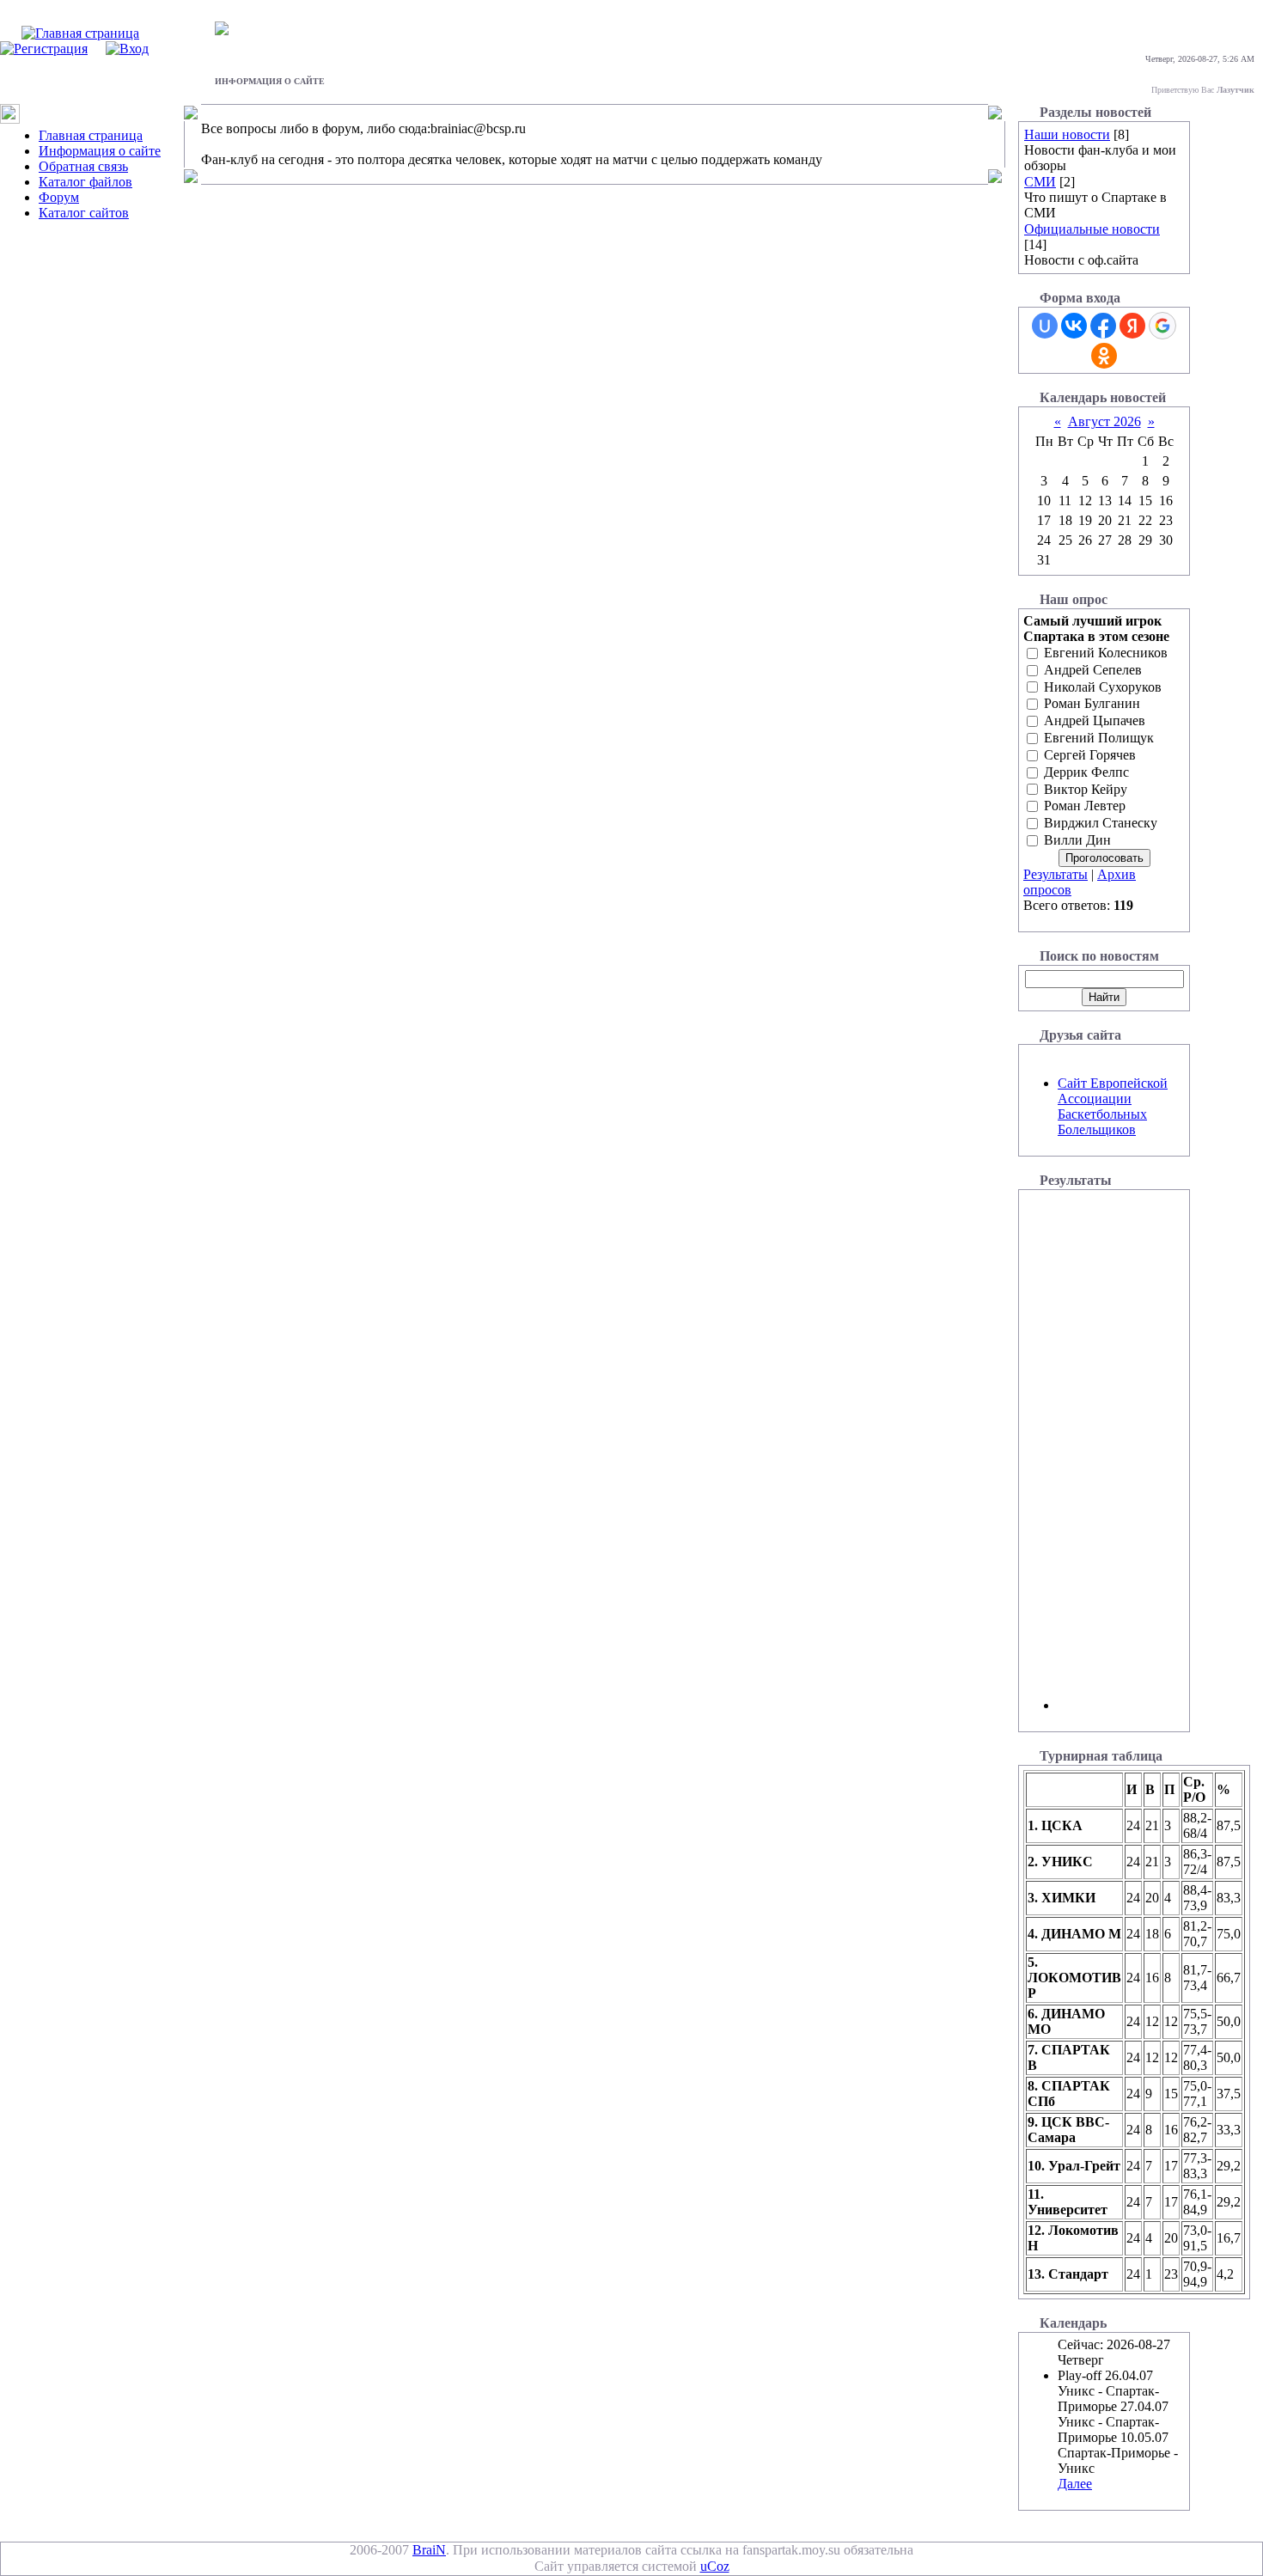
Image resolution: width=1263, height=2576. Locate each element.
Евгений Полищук (1099, 738)
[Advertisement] (1109, 1452)
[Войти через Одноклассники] (1104, 356)
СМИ (1040, 182)
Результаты (1056, 874)
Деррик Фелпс (1086, 772)
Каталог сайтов (84, 213)
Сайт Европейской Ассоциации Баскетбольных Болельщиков (1113, 1106)
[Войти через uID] (1045, 326)
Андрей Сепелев (1093, 670)
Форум (59, 197)
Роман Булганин (1092, 704)
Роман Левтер (1085, 806)
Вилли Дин (1077, 840)
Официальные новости (1092, 229)
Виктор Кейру (1086, 789)
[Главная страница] (80, 33)
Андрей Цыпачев (1095, 721)
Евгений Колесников (1106, 653)
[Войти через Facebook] (1103, 326)
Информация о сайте (100, 151)
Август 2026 (1104, 421)
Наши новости (1067, 134)
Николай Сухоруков (1103, 687)
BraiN (429, 2550)
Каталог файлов (85, 182)
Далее (1075, 2484)
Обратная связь (83, 166)
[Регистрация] (44, 49)
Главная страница (91, 135)
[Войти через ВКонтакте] (1074, 326)
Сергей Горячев (1090, 755)
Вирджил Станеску (1101, 824)
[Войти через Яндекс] (1132, 326)
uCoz (715, 2566)
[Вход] (127, 49)
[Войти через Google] (1162, 326)
